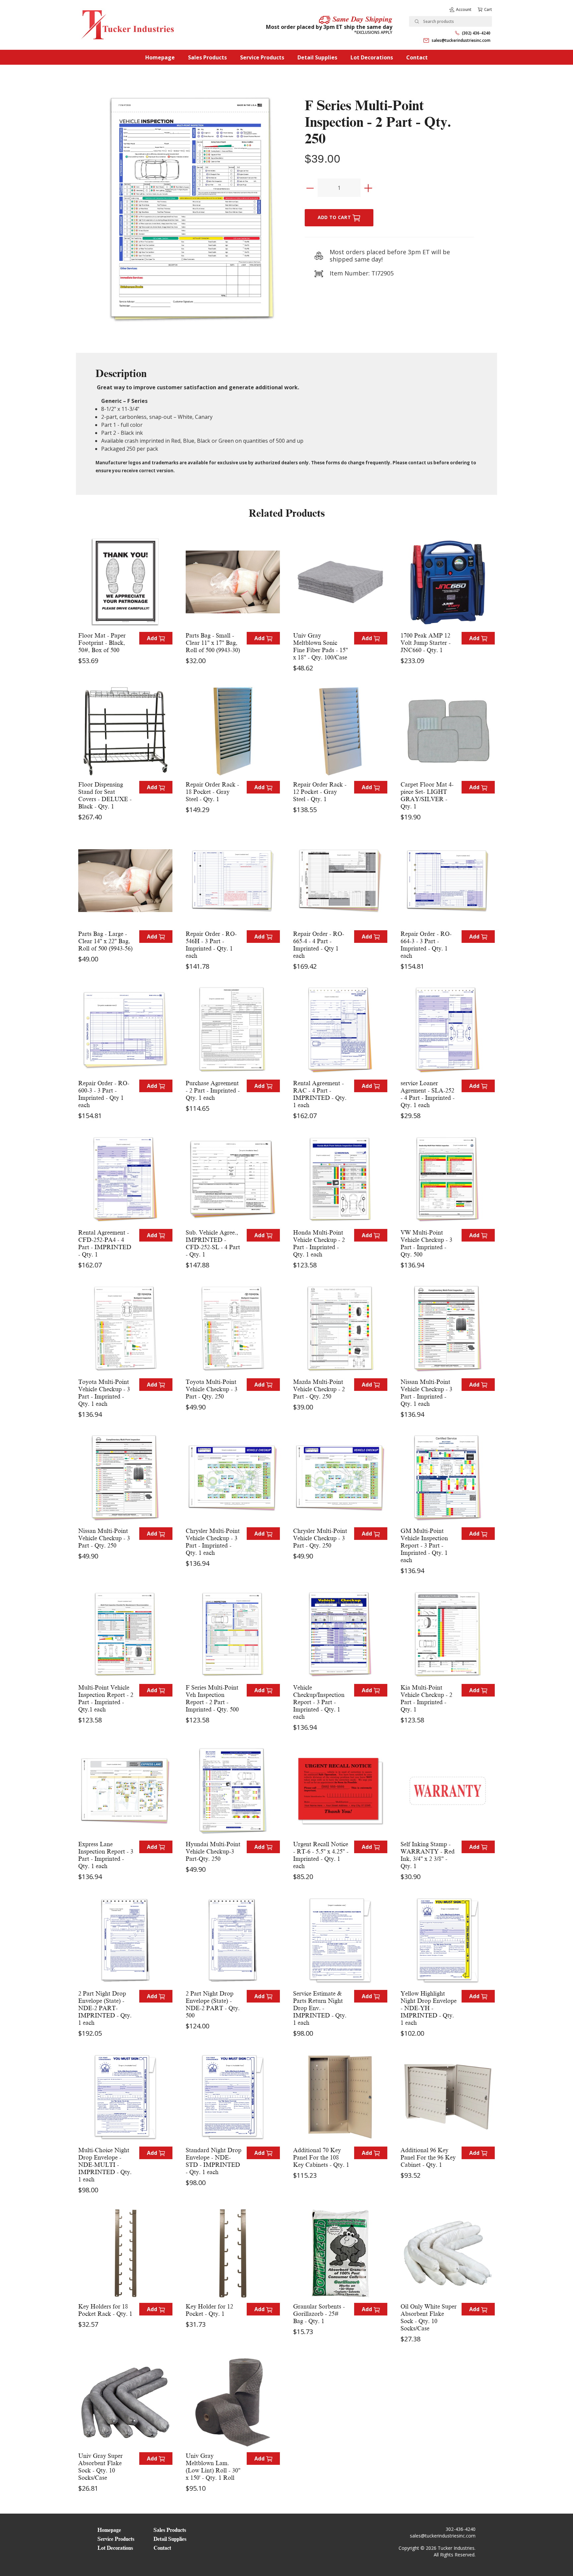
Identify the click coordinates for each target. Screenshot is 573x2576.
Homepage (160, 57)
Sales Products (207, 57)
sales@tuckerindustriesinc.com (461, 40)
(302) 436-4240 (476, 33)
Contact (417, 57)
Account (464, 9)
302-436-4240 (461, 2529)
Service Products (262, 57)
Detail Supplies (317, 57)
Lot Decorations (372, 57)
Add (153, 638)
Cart (488, 9)
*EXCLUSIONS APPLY (373, 32)
